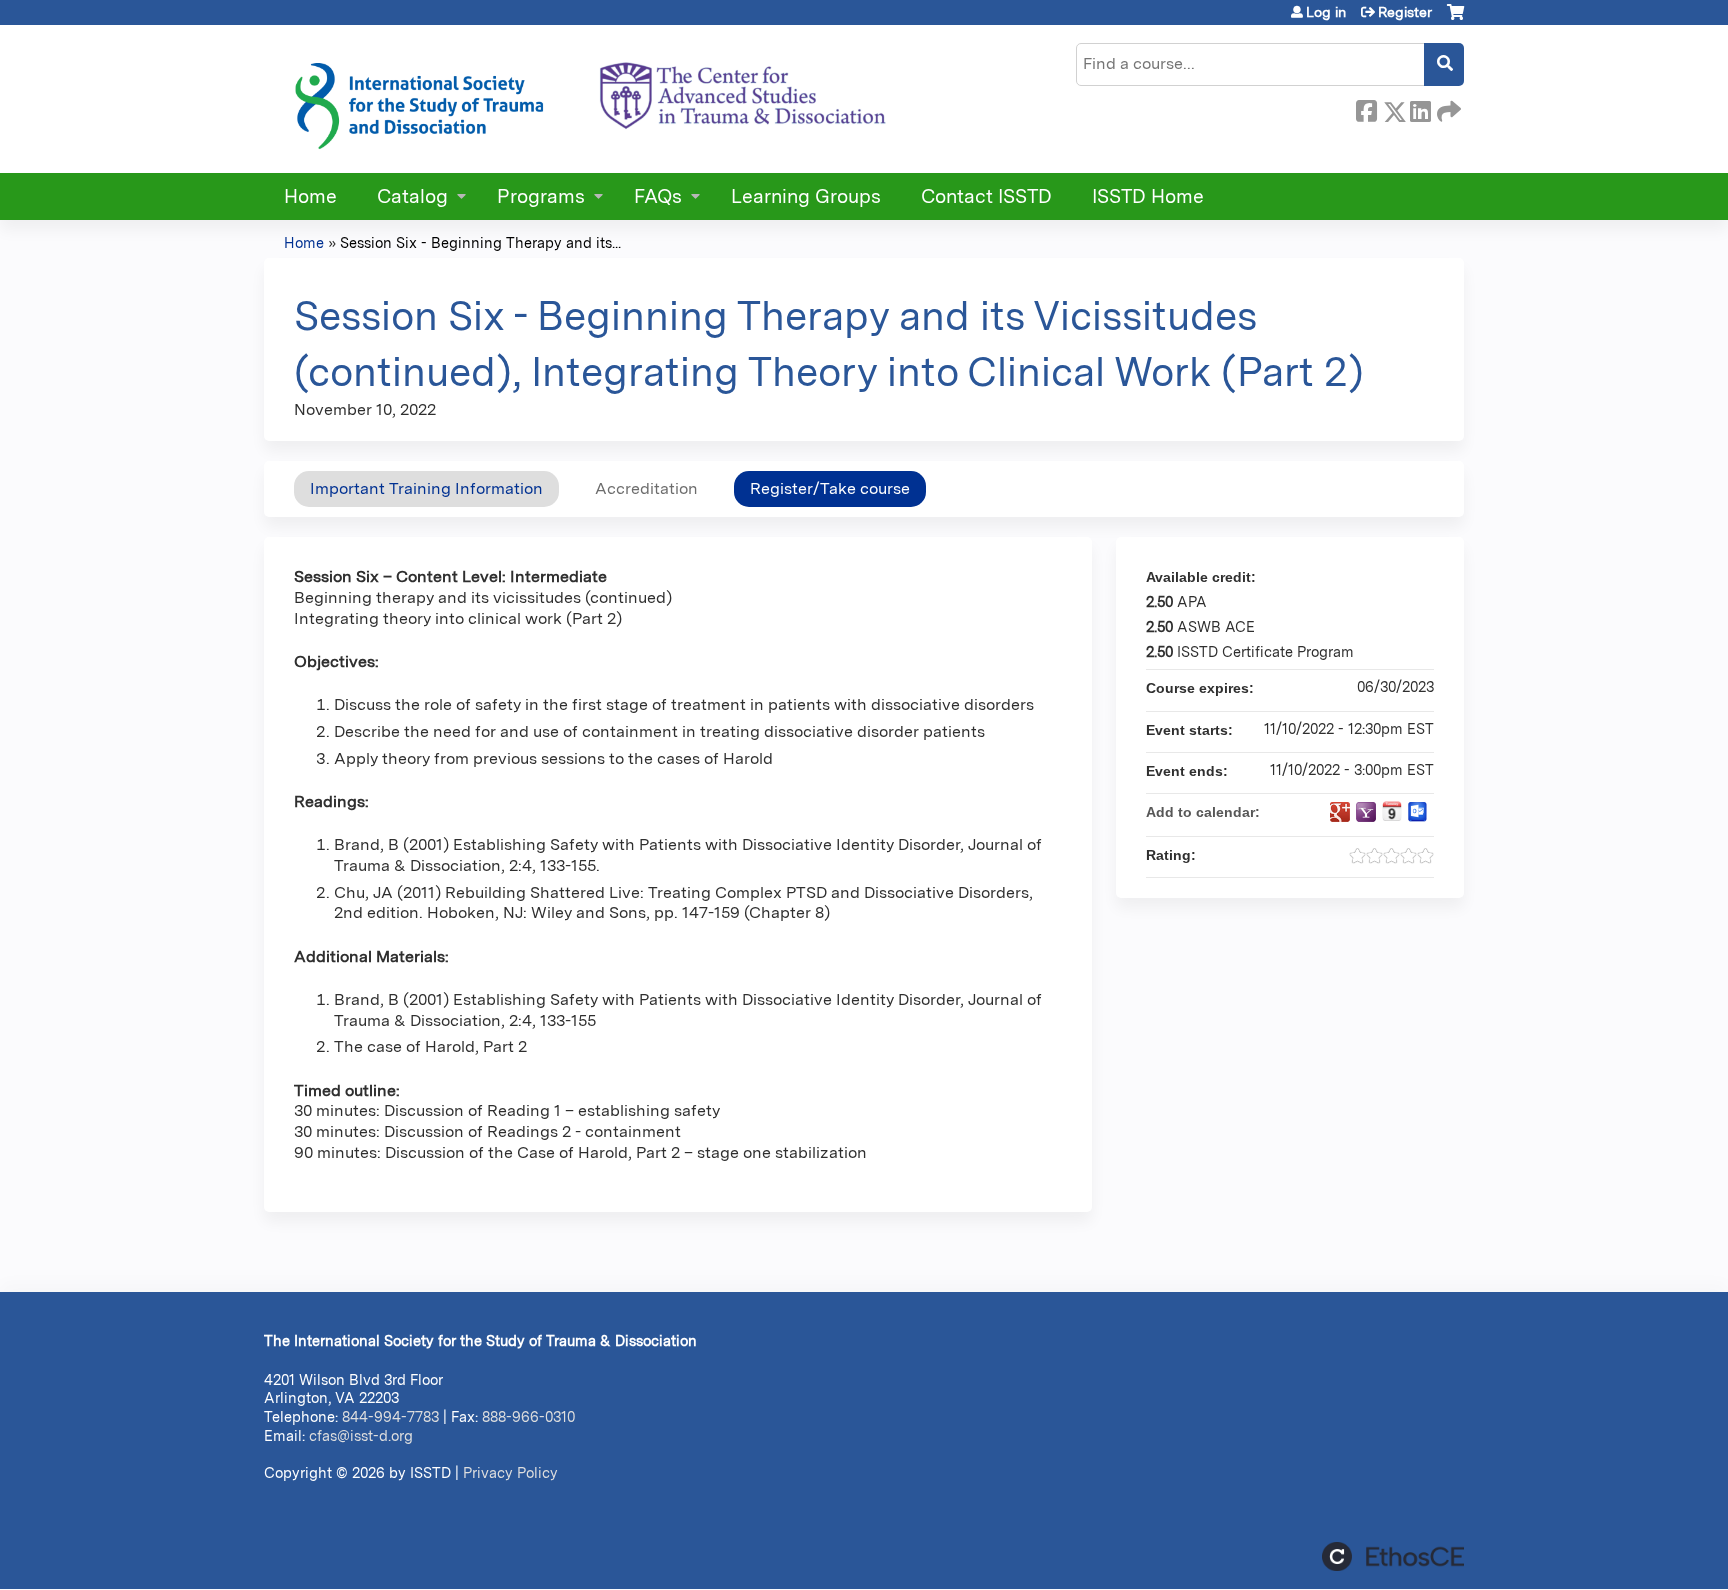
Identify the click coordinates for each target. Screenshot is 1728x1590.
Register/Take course (830, 488)
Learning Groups (806, 196)
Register (1405, 12)
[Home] (589, 99)
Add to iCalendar (1392, 811)
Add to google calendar (1340, 812)
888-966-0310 (528, 1416)
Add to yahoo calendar (1366, 812)
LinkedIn (1420, 108)
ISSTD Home (1148, 196)
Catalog (412, 196)
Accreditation (646, 488)
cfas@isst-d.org (361, 1435)
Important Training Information (426, 488)
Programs (541, 196)
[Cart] (1455, 19)
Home (310, 196)
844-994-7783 (390, 1416)
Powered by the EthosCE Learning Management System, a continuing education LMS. (1393, 1556)
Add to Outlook (1418, 812)
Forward (1447, 108)
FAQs (658, 196)
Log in (1326, 12)
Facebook (1366, 108)
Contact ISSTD (986, 196)
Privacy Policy (510, 1472)
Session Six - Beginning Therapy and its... (480, 242)
